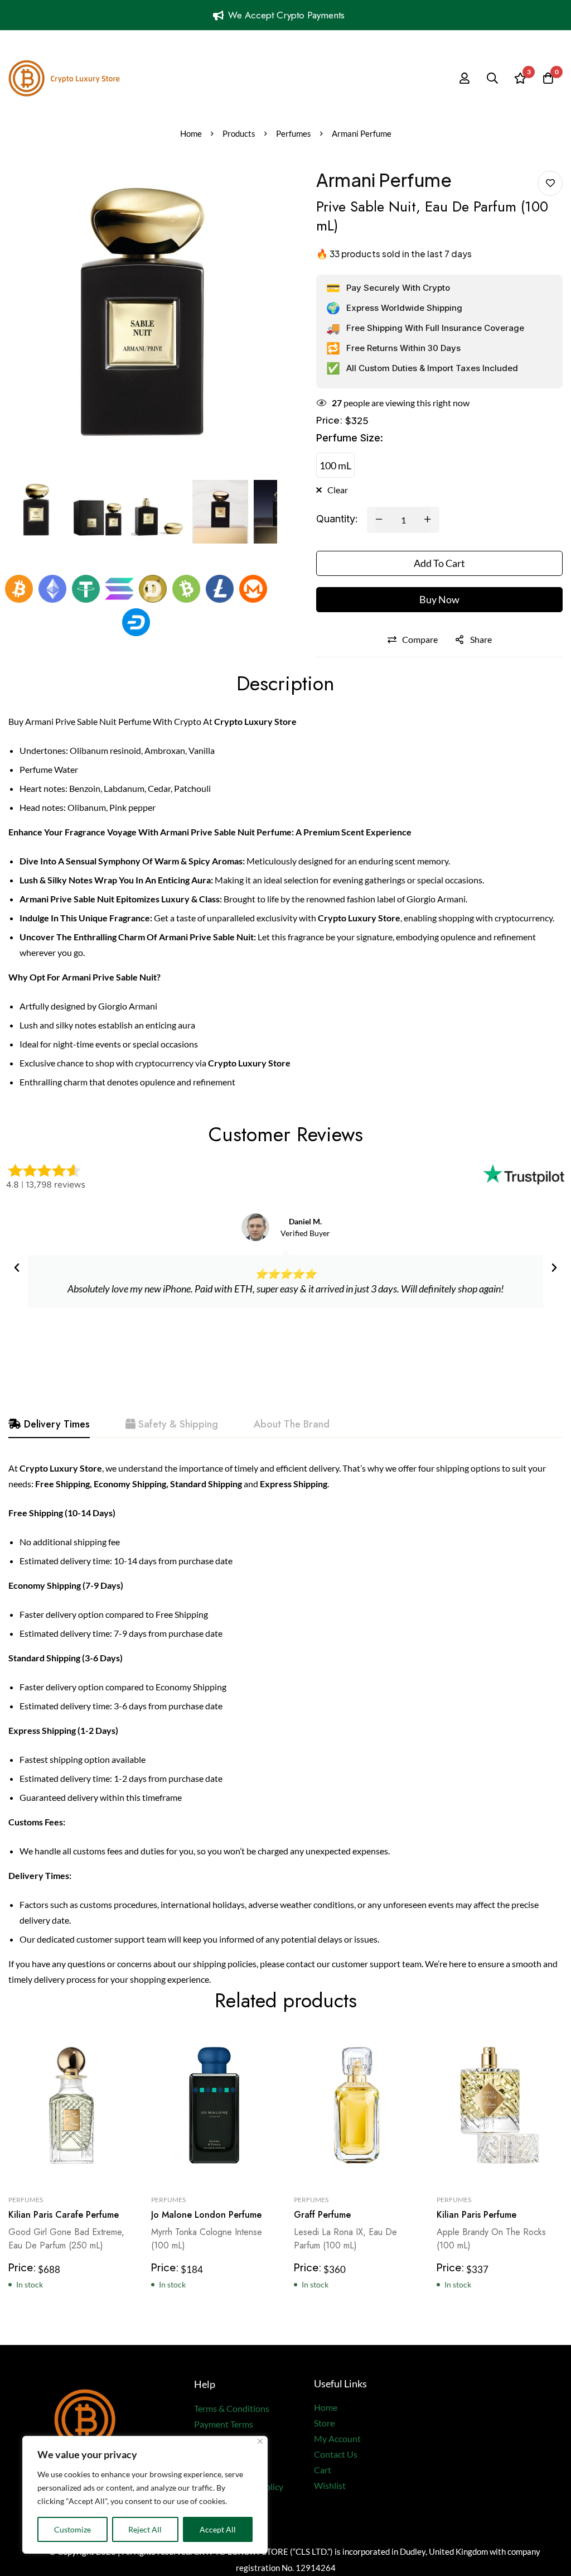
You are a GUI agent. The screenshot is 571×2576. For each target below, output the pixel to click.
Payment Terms (224, 2424)
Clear (338, 490)
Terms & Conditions (232, 2408)
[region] (145, 2495)
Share (481, 639)
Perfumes (294, 133)
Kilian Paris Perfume (476, 2215)
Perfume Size (350, 438)
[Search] (492, 78)
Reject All (145, 2529)
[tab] (49, 1425)
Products (239, 133)
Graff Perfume (322, 2215)
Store (324, 2423)
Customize (72, 2529)
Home (191, 133)
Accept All (218, 2529)
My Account (337, 2438)
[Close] (260, 2441)
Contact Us (336, 2454)
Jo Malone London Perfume (206, 2215)
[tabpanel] (285, 1724)
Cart (323, 2470)
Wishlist (330, 2485)
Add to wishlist (550, 183)
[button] (17, 1268)
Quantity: (337, 519)
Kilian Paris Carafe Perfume (64, 2215)
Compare (420, 639)
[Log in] (464, 78)
